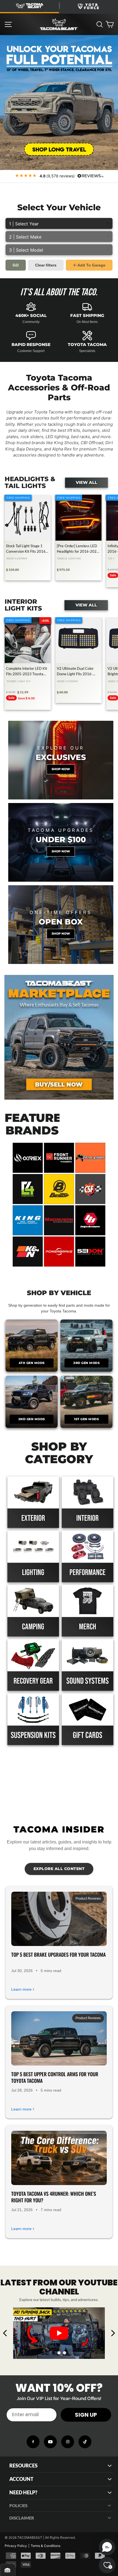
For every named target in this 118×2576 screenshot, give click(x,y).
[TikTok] (85, 2442)
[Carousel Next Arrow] (113, 2333)
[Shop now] (61, 760)
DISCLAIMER (22, 2518)
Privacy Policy (16, 2546)
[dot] (54, 2353)
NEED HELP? (23, 2493)
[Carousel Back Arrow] (5, 2333)
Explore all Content (59, 1869)
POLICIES (18, 2506)
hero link (8, 38)
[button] (107, 2547)
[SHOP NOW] (61, 842)
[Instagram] (68, 2442)
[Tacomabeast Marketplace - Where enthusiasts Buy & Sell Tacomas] (59, 1037)
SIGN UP (86, 2415)
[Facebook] (33, 2442)
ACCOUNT (21, 2479)
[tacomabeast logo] (59, 24)
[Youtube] (50, 2442)
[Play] (59, 2333)
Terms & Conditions (46, 2546)
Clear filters (46, 265)
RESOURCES (23, 2466)
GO (16, 265)
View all (86, 483)
